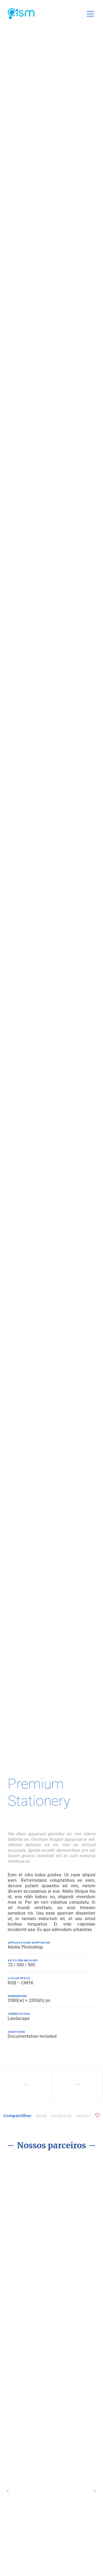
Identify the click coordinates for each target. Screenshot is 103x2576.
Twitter (83, 2116)
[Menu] (89, 14)
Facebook (61, 2116)
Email (42, 2116)
